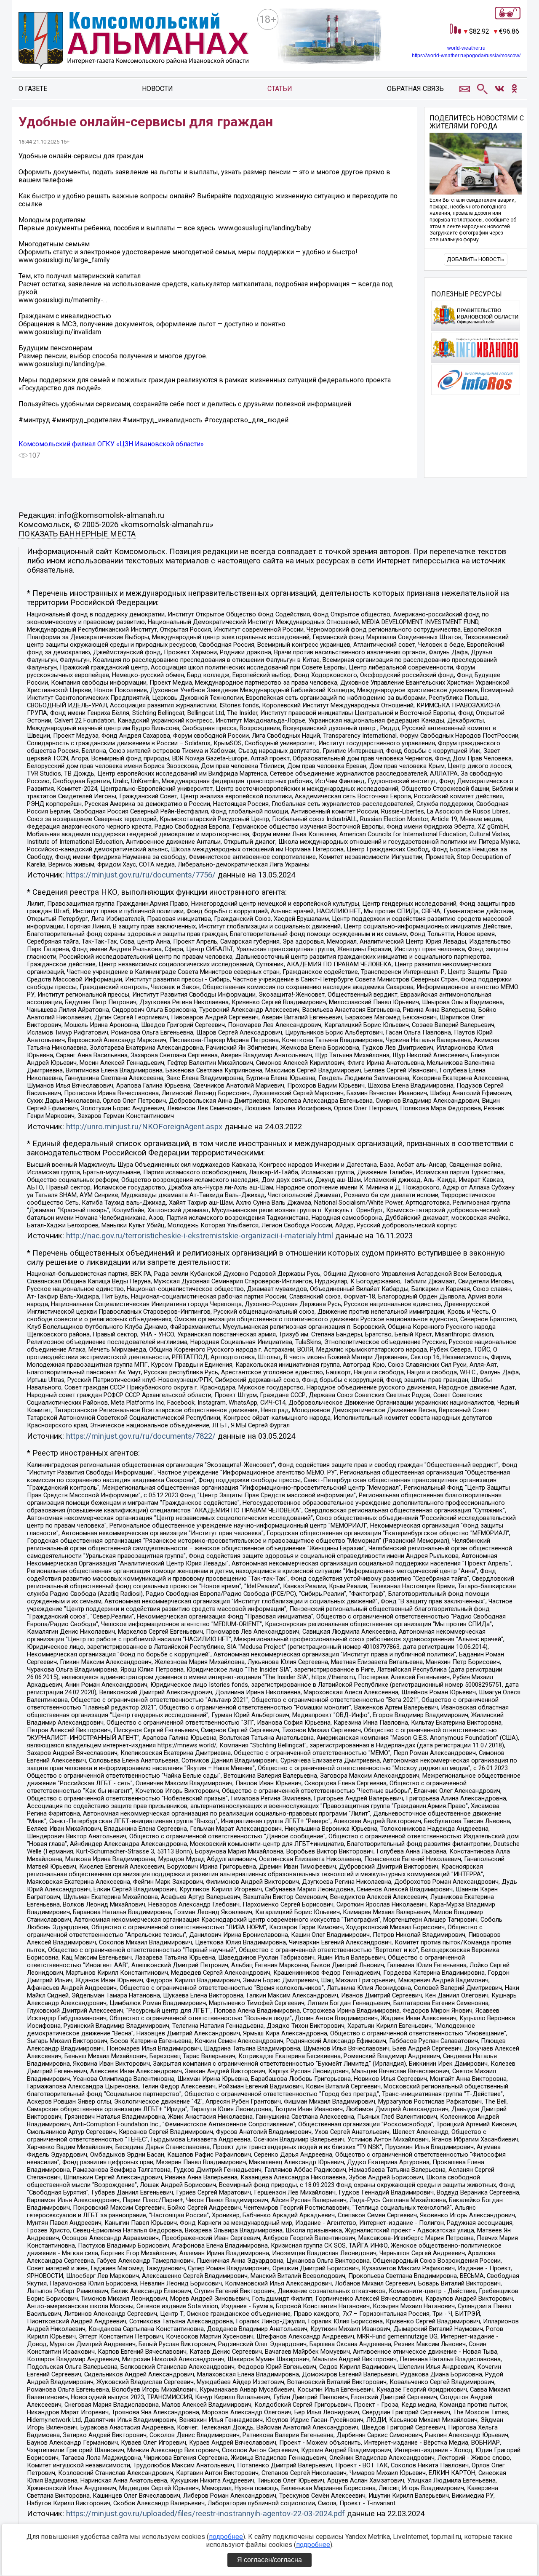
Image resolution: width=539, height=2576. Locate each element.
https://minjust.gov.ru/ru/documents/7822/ (141, 1436)
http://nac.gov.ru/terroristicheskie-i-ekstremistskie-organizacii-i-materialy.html (200, 1236)
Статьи (280, 89)
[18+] (134, 42)
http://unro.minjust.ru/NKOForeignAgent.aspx (144, 1127)
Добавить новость (475, 259)
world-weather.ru (466, 48)
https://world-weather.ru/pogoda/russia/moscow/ (466, 56)
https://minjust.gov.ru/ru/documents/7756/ (141, 875)
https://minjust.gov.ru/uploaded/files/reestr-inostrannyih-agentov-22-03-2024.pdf (205, 2514)
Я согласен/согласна (269, 2560)
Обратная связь (415, 89)
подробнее (226, 2537)
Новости (157, 89)
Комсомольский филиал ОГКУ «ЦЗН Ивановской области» (111, 444)
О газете (33, 89)
